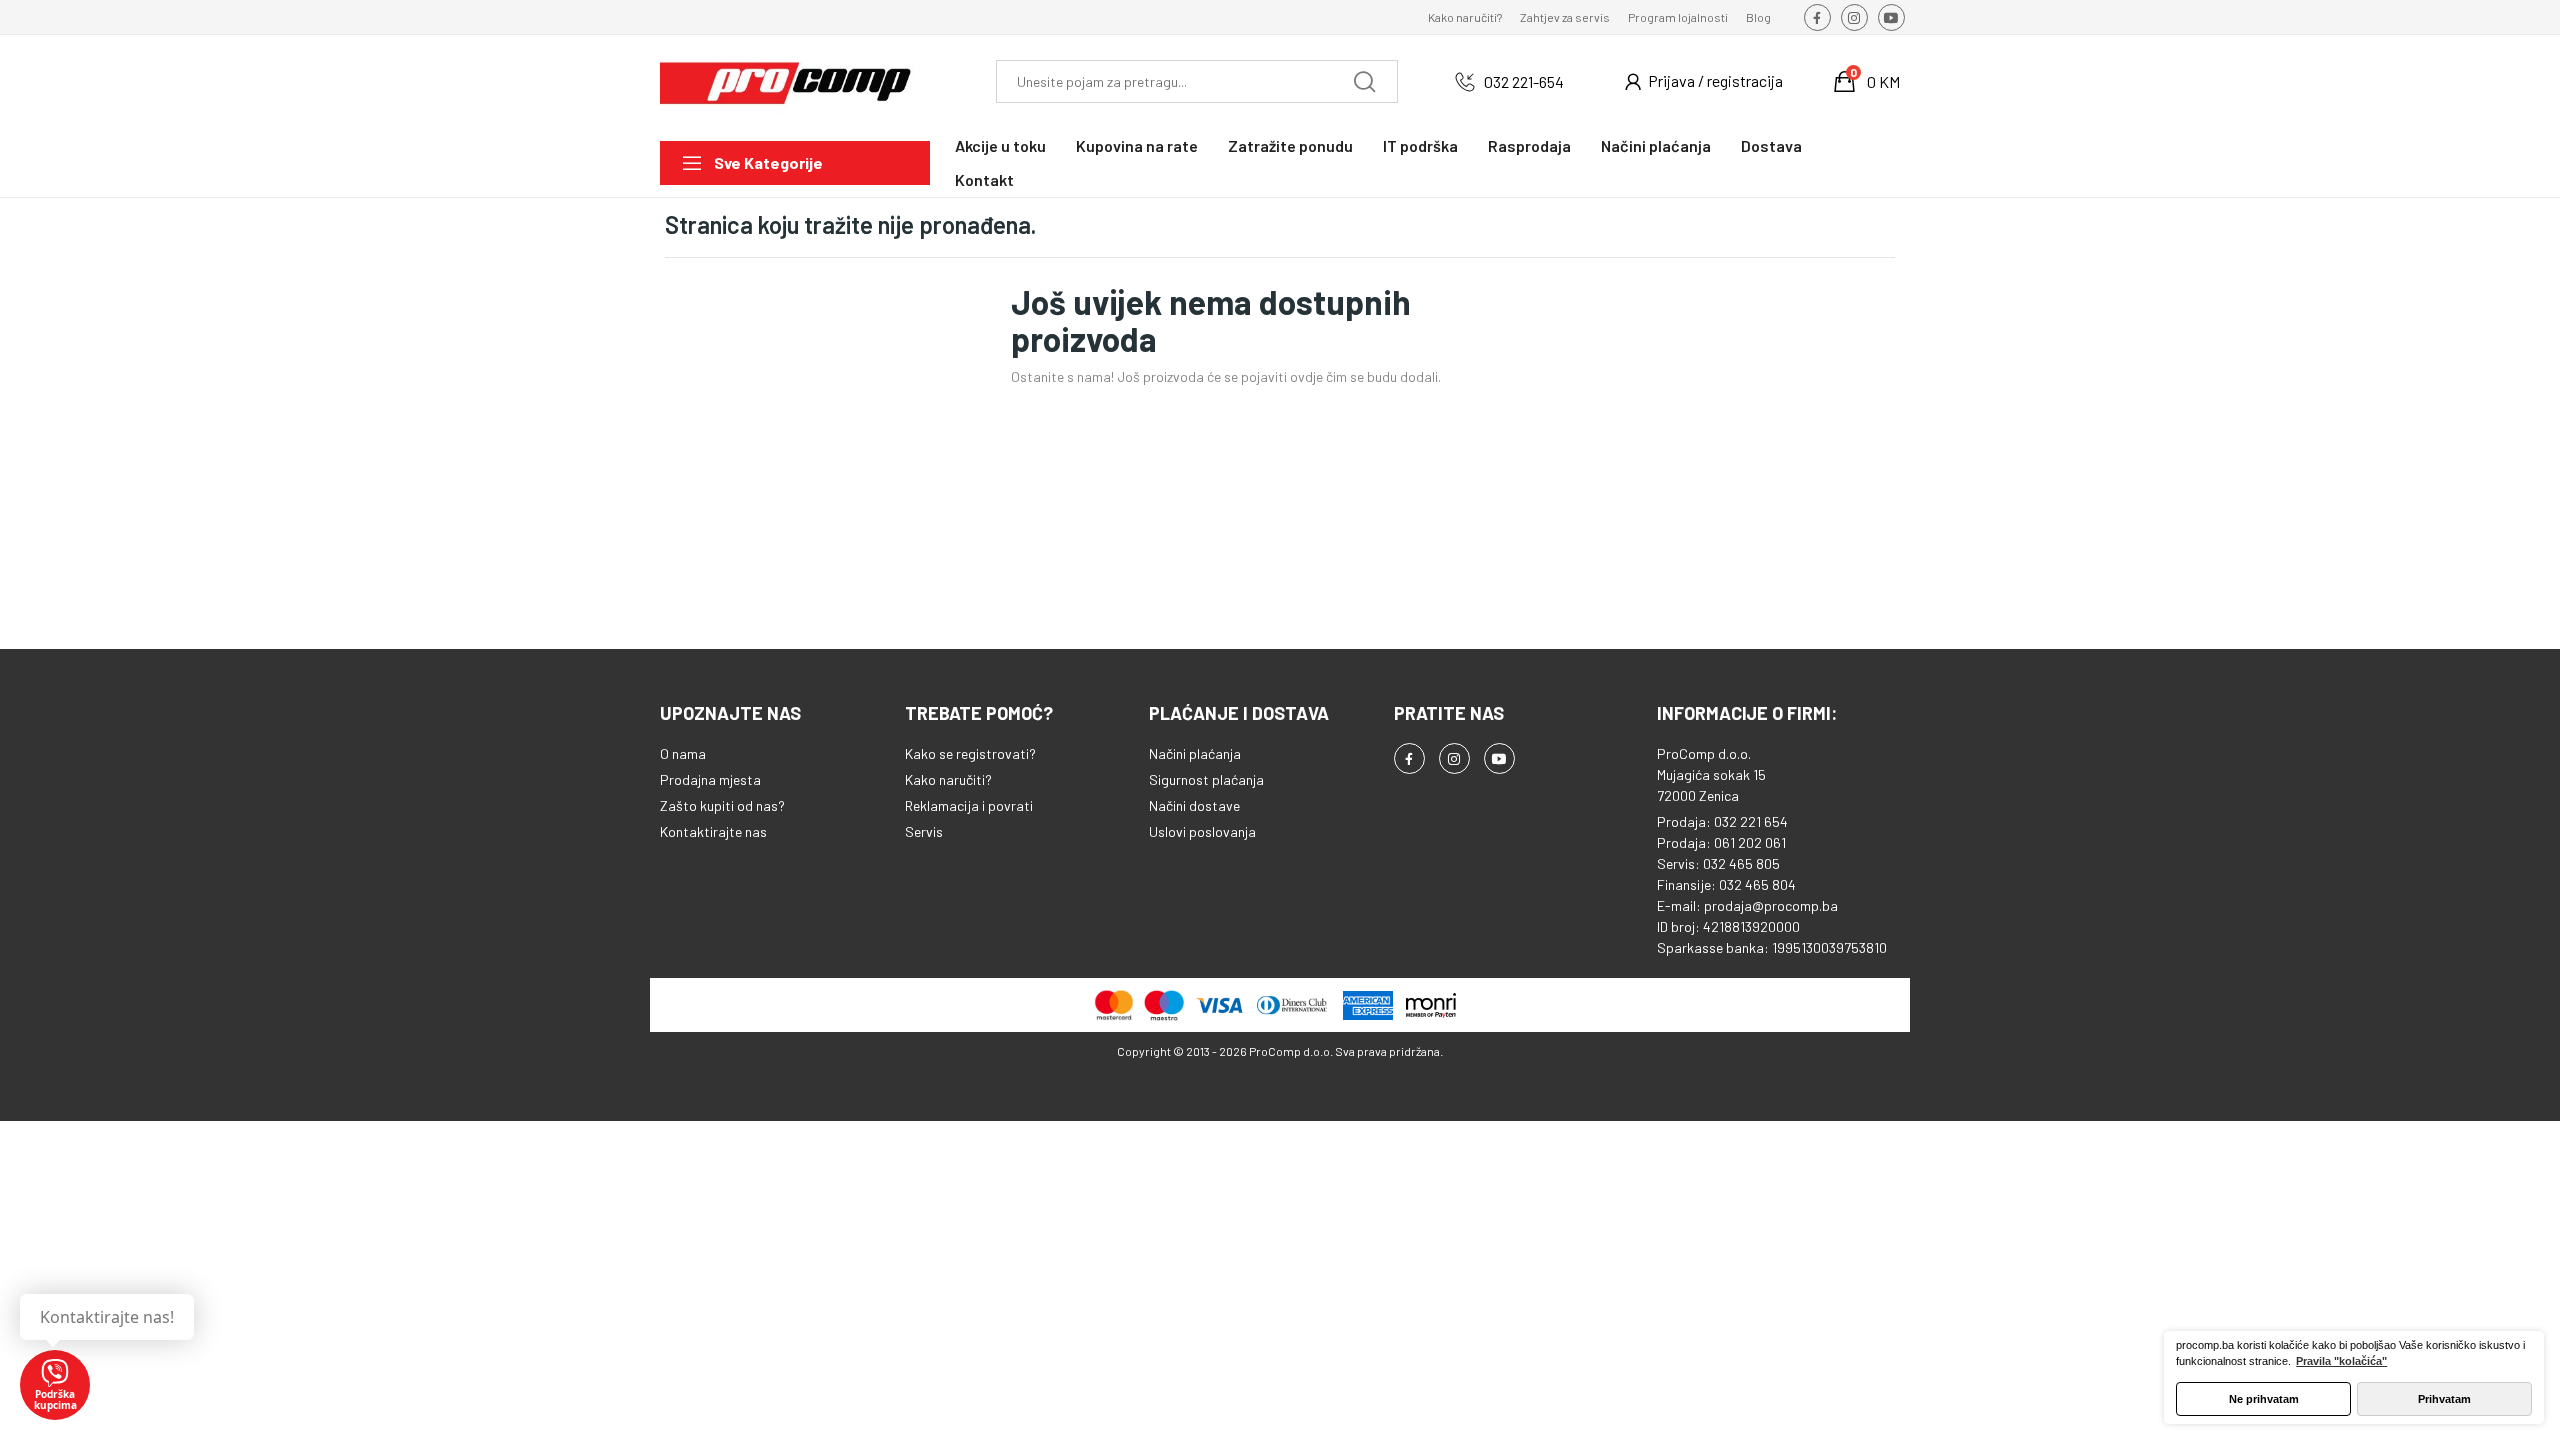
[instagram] (1854, 17)
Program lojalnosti (1678, 17)
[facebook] (1817, 17)
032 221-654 (1524, 81)
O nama (683, 753)
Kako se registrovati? (970, 753)
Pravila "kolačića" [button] (2341, 1361)
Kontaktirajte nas (713, 831)
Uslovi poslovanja (1202, 831)
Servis (924, 831)
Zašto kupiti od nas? (722, 805)
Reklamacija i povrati (969, 805)
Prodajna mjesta (710, 779)
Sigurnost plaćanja (1206, 779)
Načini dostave (1194, 805)
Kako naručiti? (1465, 17)
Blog (1758, 17)
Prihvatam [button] (2444, 1399)
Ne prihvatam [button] (2264, 1399)
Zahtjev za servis (1565, 17)
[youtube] (1891, 17)
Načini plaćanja (1195, 753)
